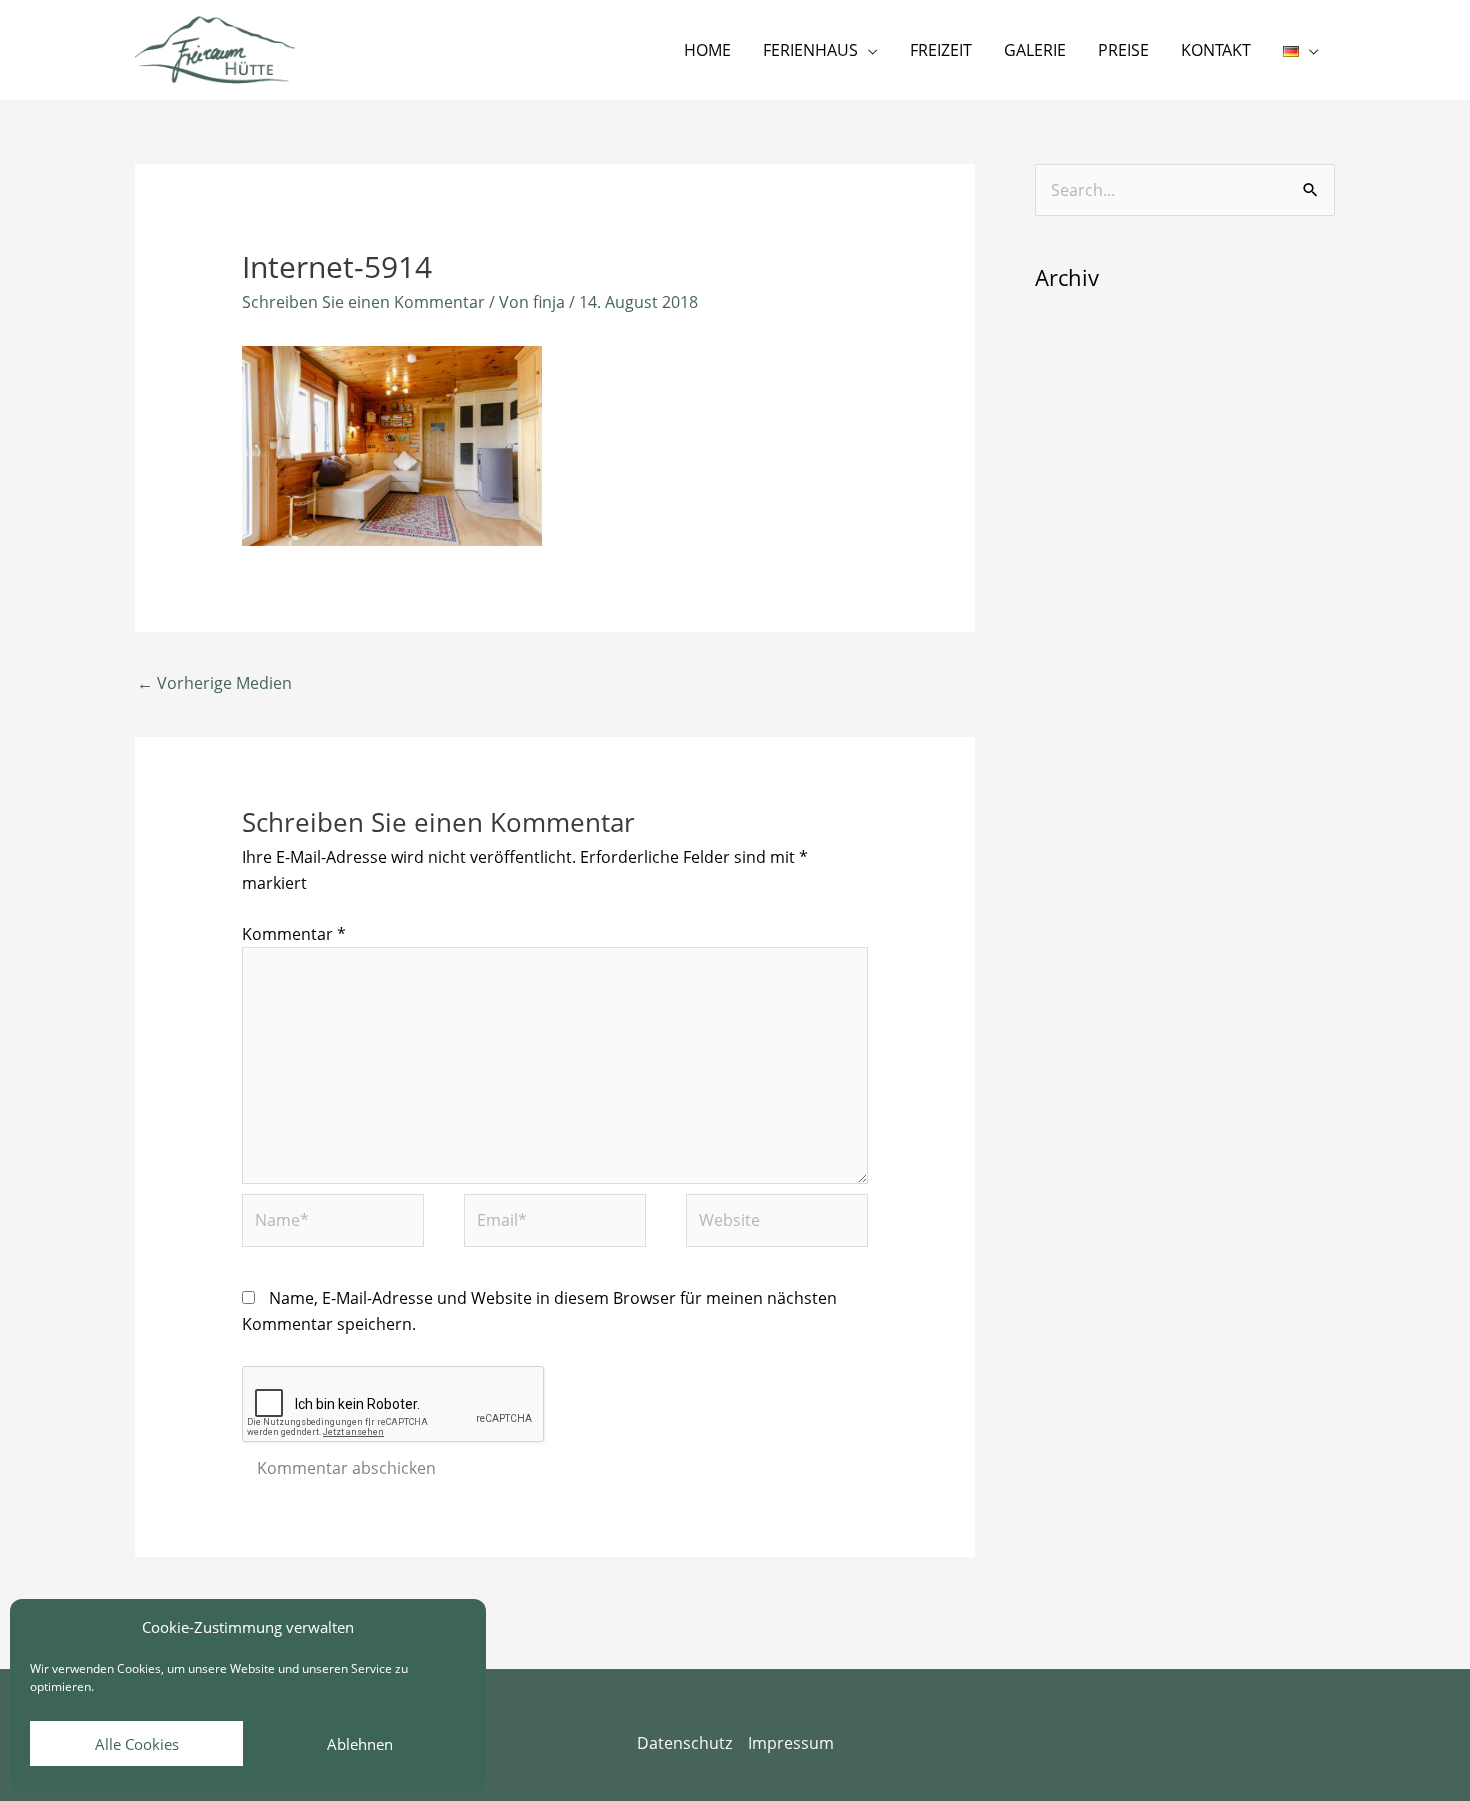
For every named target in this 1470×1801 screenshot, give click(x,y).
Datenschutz (684, 1743)
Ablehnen (360, 1744)
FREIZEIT (941, 50)
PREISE (1123, 50)
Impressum (791, 1743)
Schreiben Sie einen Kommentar (363, 302)
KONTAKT (1216, 50)
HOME (707, 50)
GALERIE (1035, 50)
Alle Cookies (137, 1744)
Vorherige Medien (214, 683)
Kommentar (294, 934)
